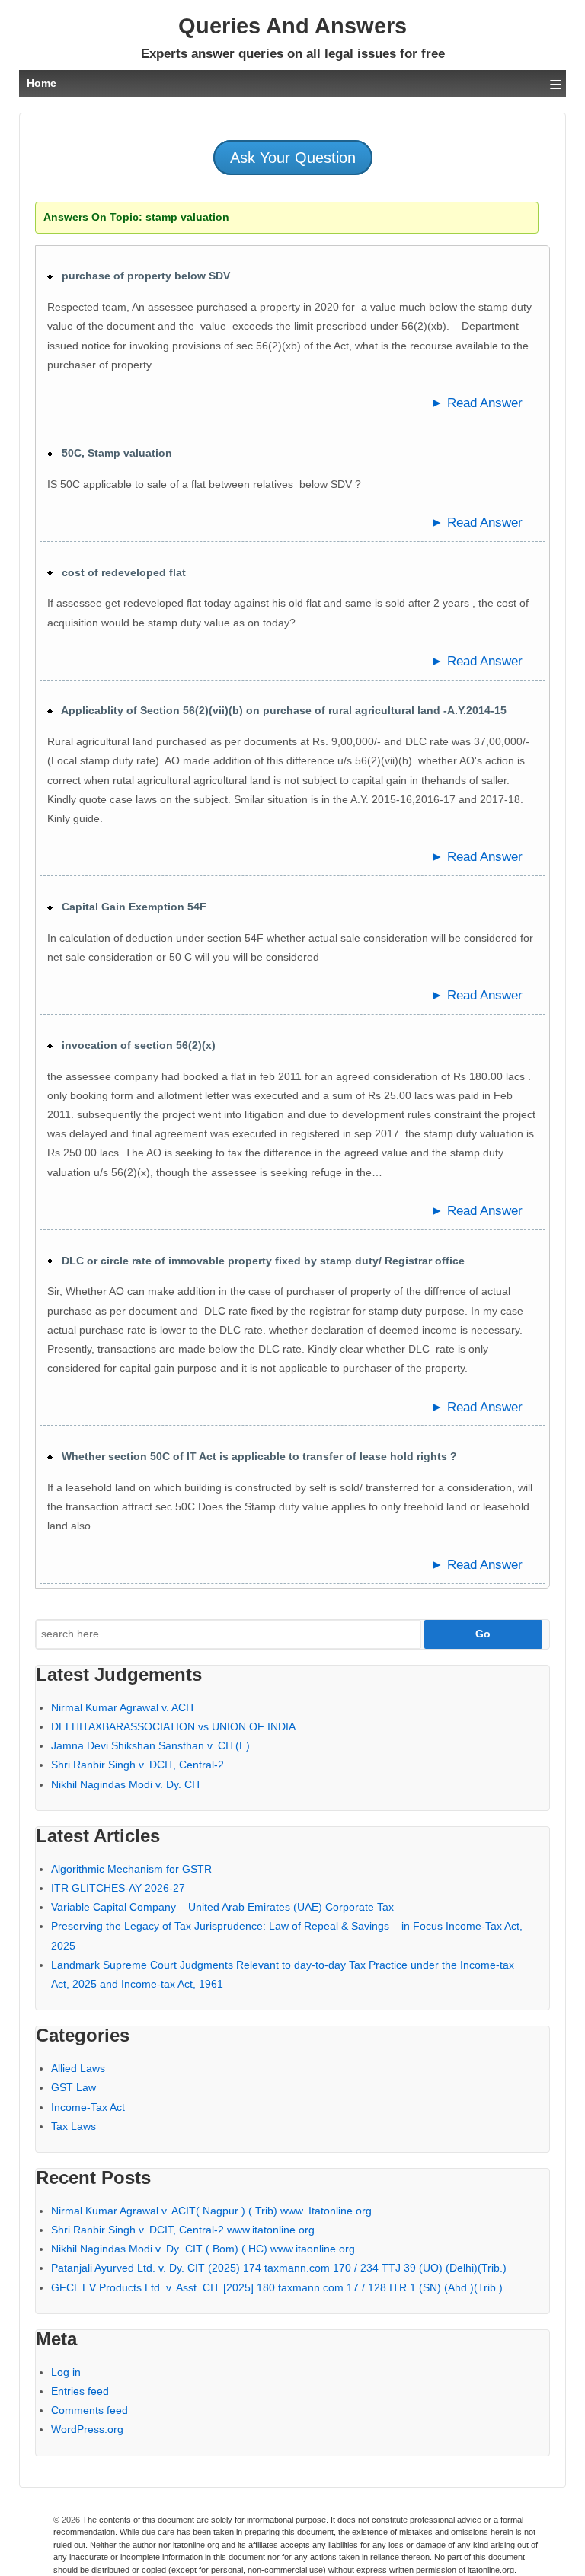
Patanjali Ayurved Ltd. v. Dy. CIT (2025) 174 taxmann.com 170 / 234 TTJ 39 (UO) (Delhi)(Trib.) (279, 2268)
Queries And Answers (292, 26)
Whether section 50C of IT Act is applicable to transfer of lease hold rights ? (255, 1456)
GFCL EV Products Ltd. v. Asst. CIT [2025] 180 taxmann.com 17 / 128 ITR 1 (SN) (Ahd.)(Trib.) (277, 2287)
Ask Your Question (293, 158)
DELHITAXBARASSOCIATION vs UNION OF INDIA (173, 1726)
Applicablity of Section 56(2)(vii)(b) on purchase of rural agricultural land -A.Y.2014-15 (280, 710)
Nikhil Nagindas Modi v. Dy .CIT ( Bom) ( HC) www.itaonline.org (203, 2249)
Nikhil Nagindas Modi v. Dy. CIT (126, 1784)
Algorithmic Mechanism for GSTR (131, 1869)
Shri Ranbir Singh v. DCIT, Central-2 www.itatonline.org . (186, 2230)
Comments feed (90, 2410)
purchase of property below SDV (141, 276)
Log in (66, 2372)
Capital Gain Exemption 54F (129, 907)
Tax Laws (74, 2126)
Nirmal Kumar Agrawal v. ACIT (123, 1707)
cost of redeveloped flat (119, 572)
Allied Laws (78, 2068)
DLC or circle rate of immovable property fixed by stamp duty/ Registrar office (259, 1261)
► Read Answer (476, 403)
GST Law (74, 2087)
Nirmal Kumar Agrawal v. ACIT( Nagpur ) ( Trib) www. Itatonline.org (211, 2211)
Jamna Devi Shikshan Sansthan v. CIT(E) (150, 1745)
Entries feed (80, 2391)
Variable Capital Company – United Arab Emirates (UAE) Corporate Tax (222, 1907)
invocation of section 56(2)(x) (134, 1045)
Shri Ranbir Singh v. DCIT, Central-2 (137, 1765)
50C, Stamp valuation (112, 453)
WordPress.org (87, 2429)
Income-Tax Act (88, 2107)
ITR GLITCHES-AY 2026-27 (118, 1888)
